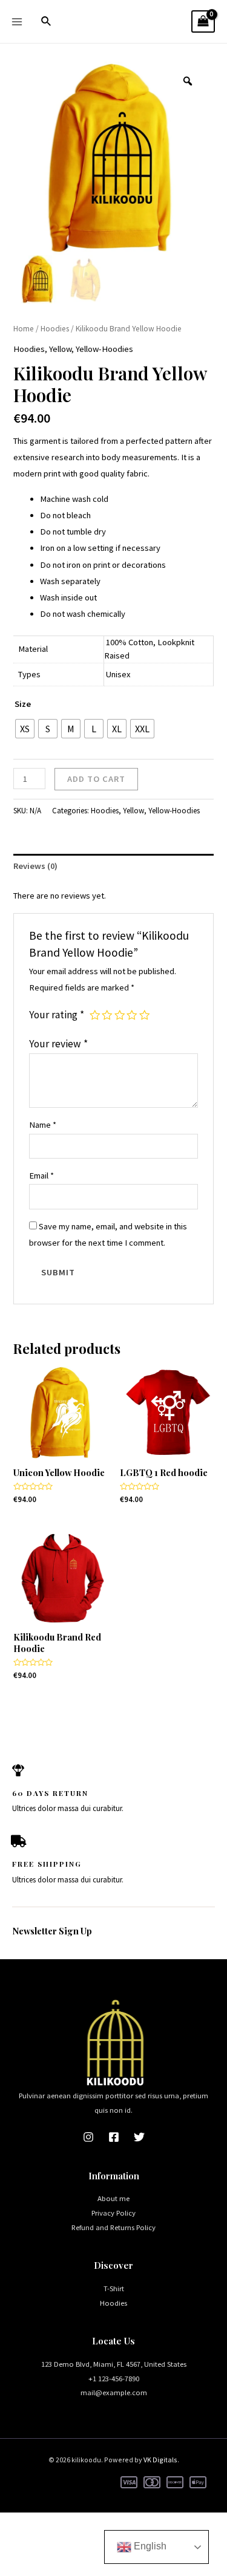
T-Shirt (114, 2288)
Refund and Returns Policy (113, 2227)
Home (24, 329)
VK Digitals (160, 2460)
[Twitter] (139, 2137)
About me (113, 2198)
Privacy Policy (113, 2213)
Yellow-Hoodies (104, 349)
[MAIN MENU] (17, 21)
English (149, 2546)
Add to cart (96, 779)
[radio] (25, 729)
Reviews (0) (35, 866)
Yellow (60, 349)
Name (43, 1125)
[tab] (113, 867)
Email (41, 1176)
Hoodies (55, 329)
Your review (58, 1044)
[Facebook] (114, 2137)
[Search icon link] (47, 22)
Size (23, 704)
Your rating (57, 1015)
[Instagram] (88, 2137)
